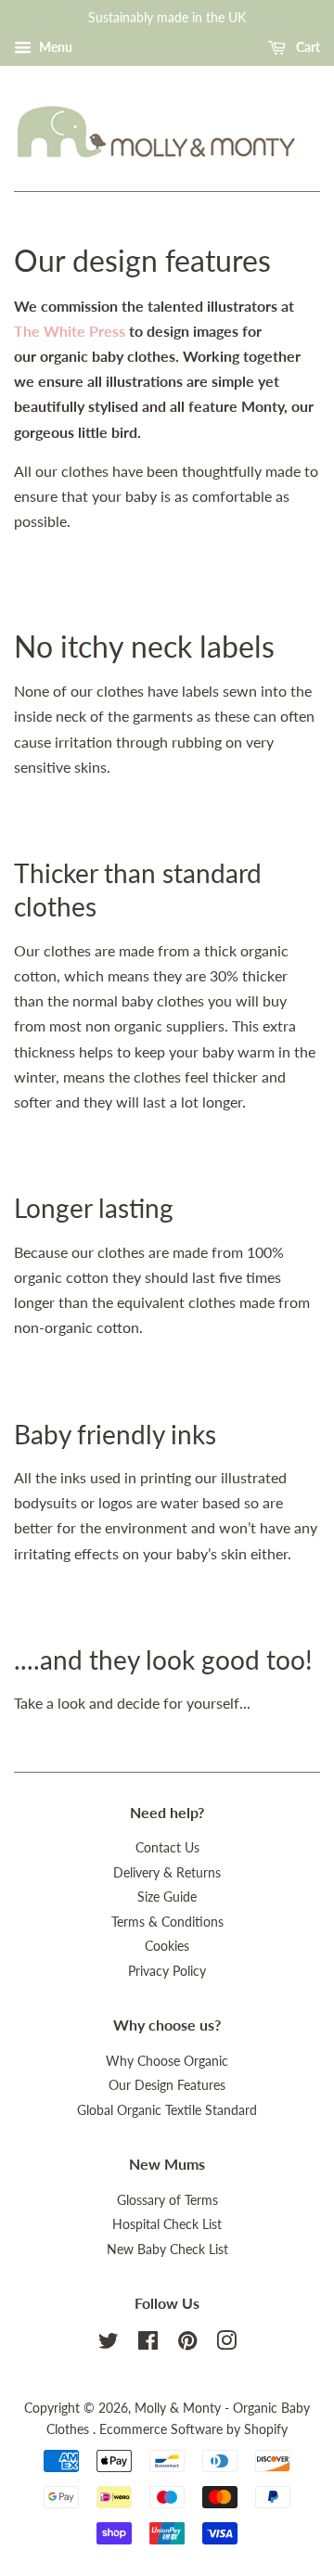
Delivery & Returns (167, 1873)
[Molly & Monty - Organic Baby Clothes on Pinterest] (187, 2344)
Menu (54, 47)
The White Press (70, 331)
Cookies (167, 1946)
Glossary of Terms (167, 2200)
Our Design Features (167, 2085)
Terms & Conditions (167, 1922)
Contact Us (167, 1848)
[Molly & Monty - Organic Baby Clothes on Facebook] (148, 2344)
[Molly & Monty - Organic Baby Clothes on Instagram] (226, 2344)
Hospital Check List (167, 2224)
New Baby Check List (167, 2249)
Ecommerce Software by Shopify (193, 2429)
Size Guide (167, 1897)
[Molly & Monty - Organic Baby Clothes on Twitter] (109, 2344)
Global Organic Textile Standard (167, 2110)
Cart (307, 47)
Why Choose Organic (167, 2061)
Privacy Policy (167, 1971)
